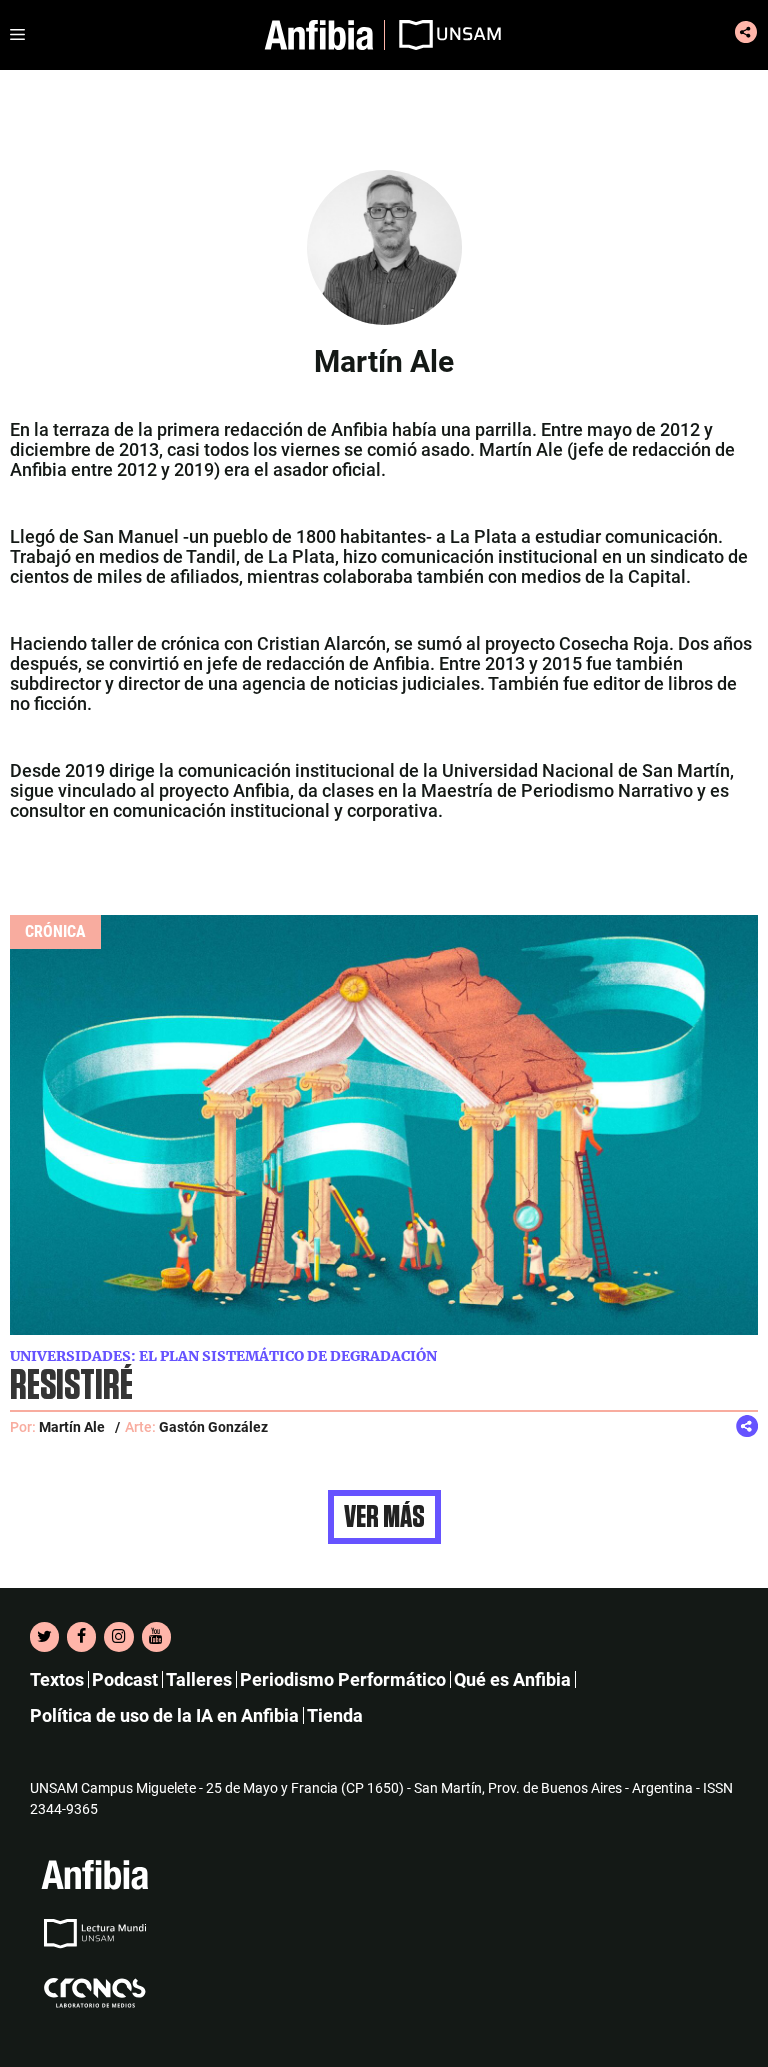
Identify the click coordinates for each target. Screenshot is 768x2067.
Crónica (55, 931)
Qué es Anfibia (512, 1679)
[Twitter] (44, 1637)
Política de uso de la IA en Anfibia (164, 1715)
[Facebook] (81, 1637)
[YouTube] (156, 1637)
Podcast (125, 1679)
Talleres (199, 1679)
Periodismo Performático (343, 1679)
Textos (57, 1679)
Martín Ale (72, 1427)
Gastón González (213, 1427)
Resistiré (71, 1386)
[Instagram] (118, 1637)
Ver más (384, 1517)
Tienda (335, 1715)
